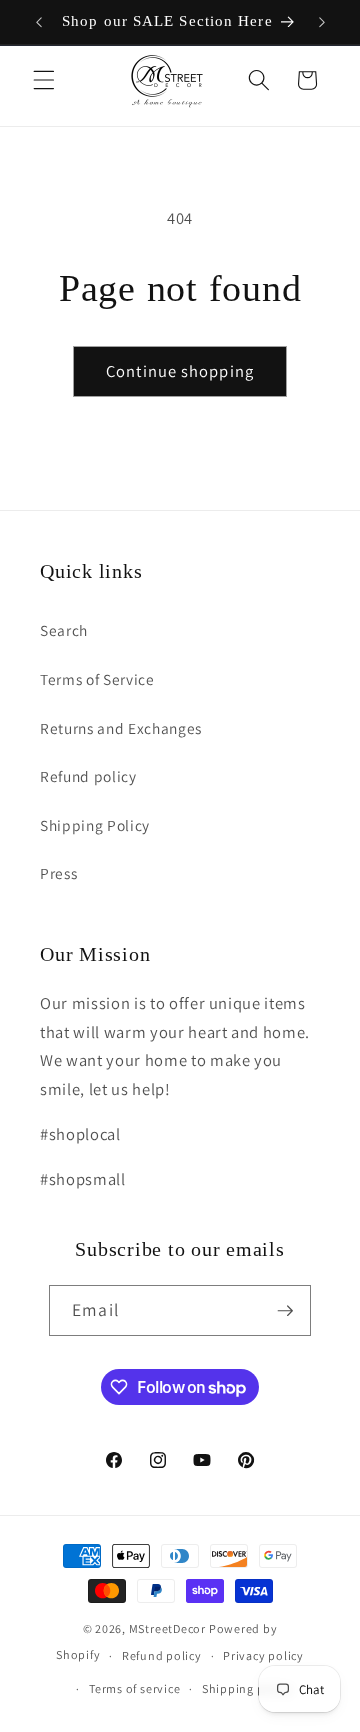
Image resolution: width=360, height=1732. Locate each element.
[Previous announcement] (39, 22)
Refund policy (88, 776)
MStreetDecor (167, 1628)
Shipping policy (247, 1688)
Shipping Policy (95, 825)
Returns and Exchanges (121, 728)
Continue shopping (180, 371)
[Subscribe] (285, 1311)
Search (64, 630)
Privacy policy (263, 1655)
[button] (44, 80)
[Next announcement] (322, 22)
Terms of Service (97, 679)
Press (58, 873)
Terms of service (134, 1688)
